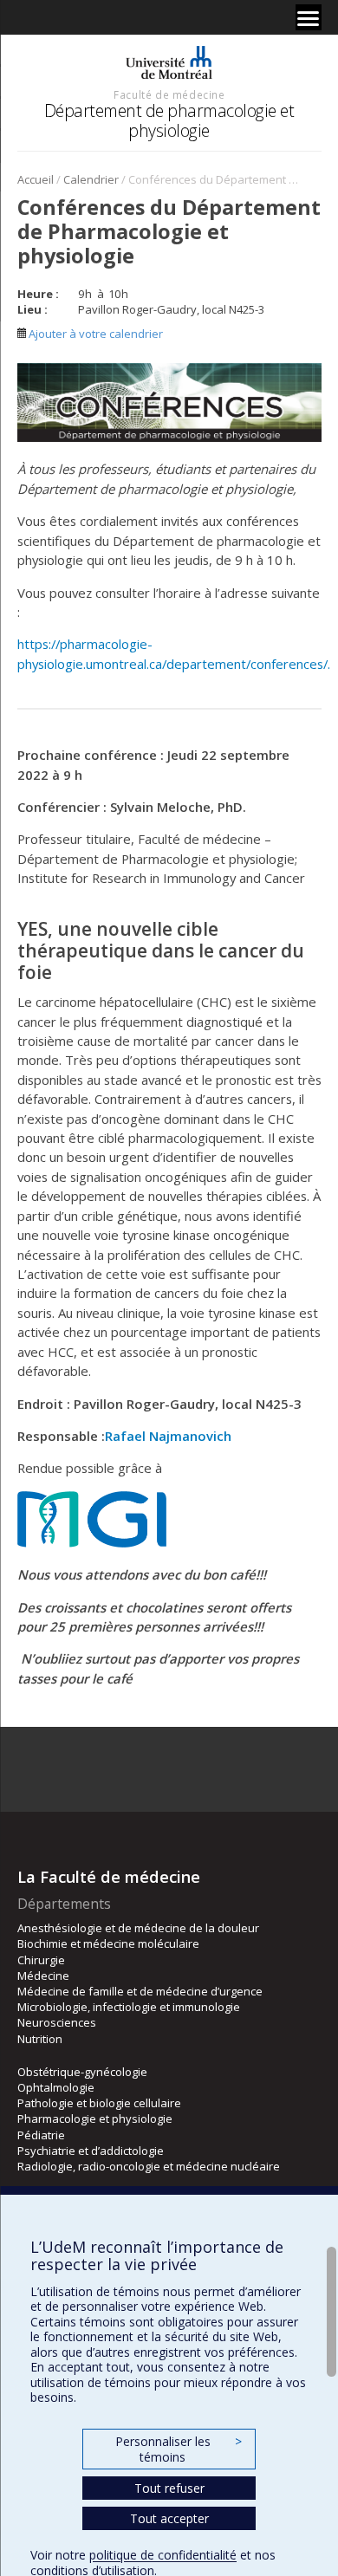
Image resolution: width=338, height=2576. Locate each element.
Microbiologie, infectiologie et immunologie (129, 2007)
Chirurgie (41, 1960)
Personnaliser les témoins (179, 2449)
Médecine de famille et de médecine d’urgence (140, 1991)
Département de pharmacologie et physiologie (169, 120)
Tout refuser (169, 2488)
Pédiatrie (41, 2135)
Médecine (43, 1976)
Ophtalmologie (56, 2087)
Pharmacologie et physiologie (95, 2119)
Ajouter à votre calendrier (94, 334)
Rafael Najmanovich (168, 1436)
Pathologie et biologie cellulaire (99, 2103)
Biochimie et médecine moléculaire (108, 1943)
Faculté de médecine (169, 94)
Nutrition (40, 2039)
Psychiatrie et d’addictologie (91, 2151)
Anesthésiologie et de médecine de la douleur (138, 1928)
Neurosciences (57, 2022)
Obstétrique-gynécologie (82, 2072)
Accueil (36, 179)
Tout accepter (169, 2518)
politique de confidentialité (163, 2555)
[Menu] (309, 17)
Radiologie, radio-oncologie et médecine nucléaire (149, 2166)
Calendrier (91, 179)
